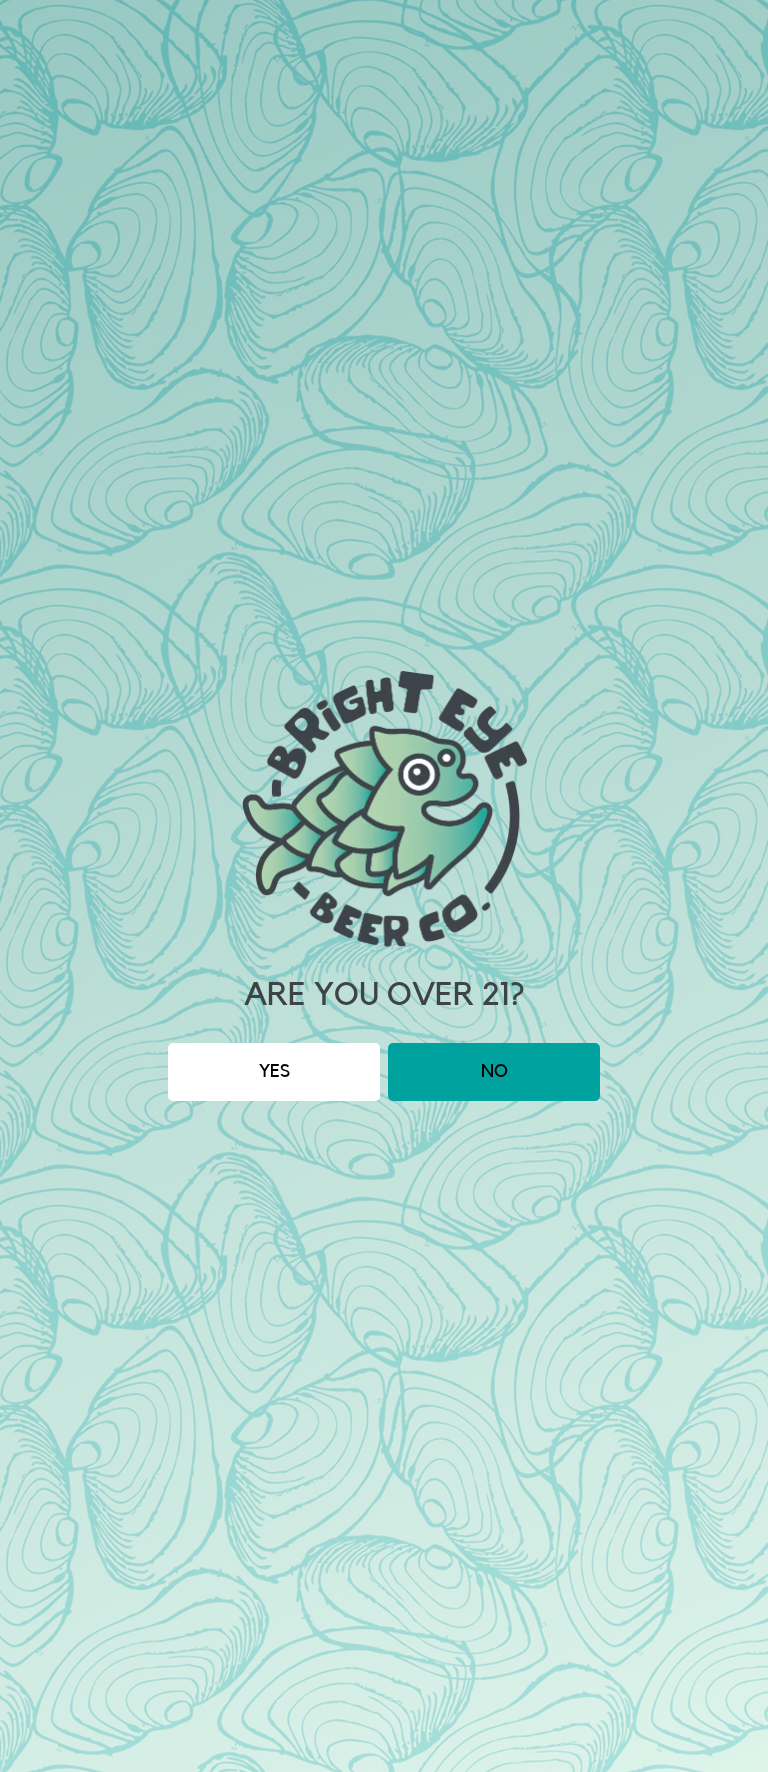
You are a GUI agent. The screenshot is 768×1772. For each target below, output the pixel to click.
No (494, 1071)
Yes (274, 1071)
